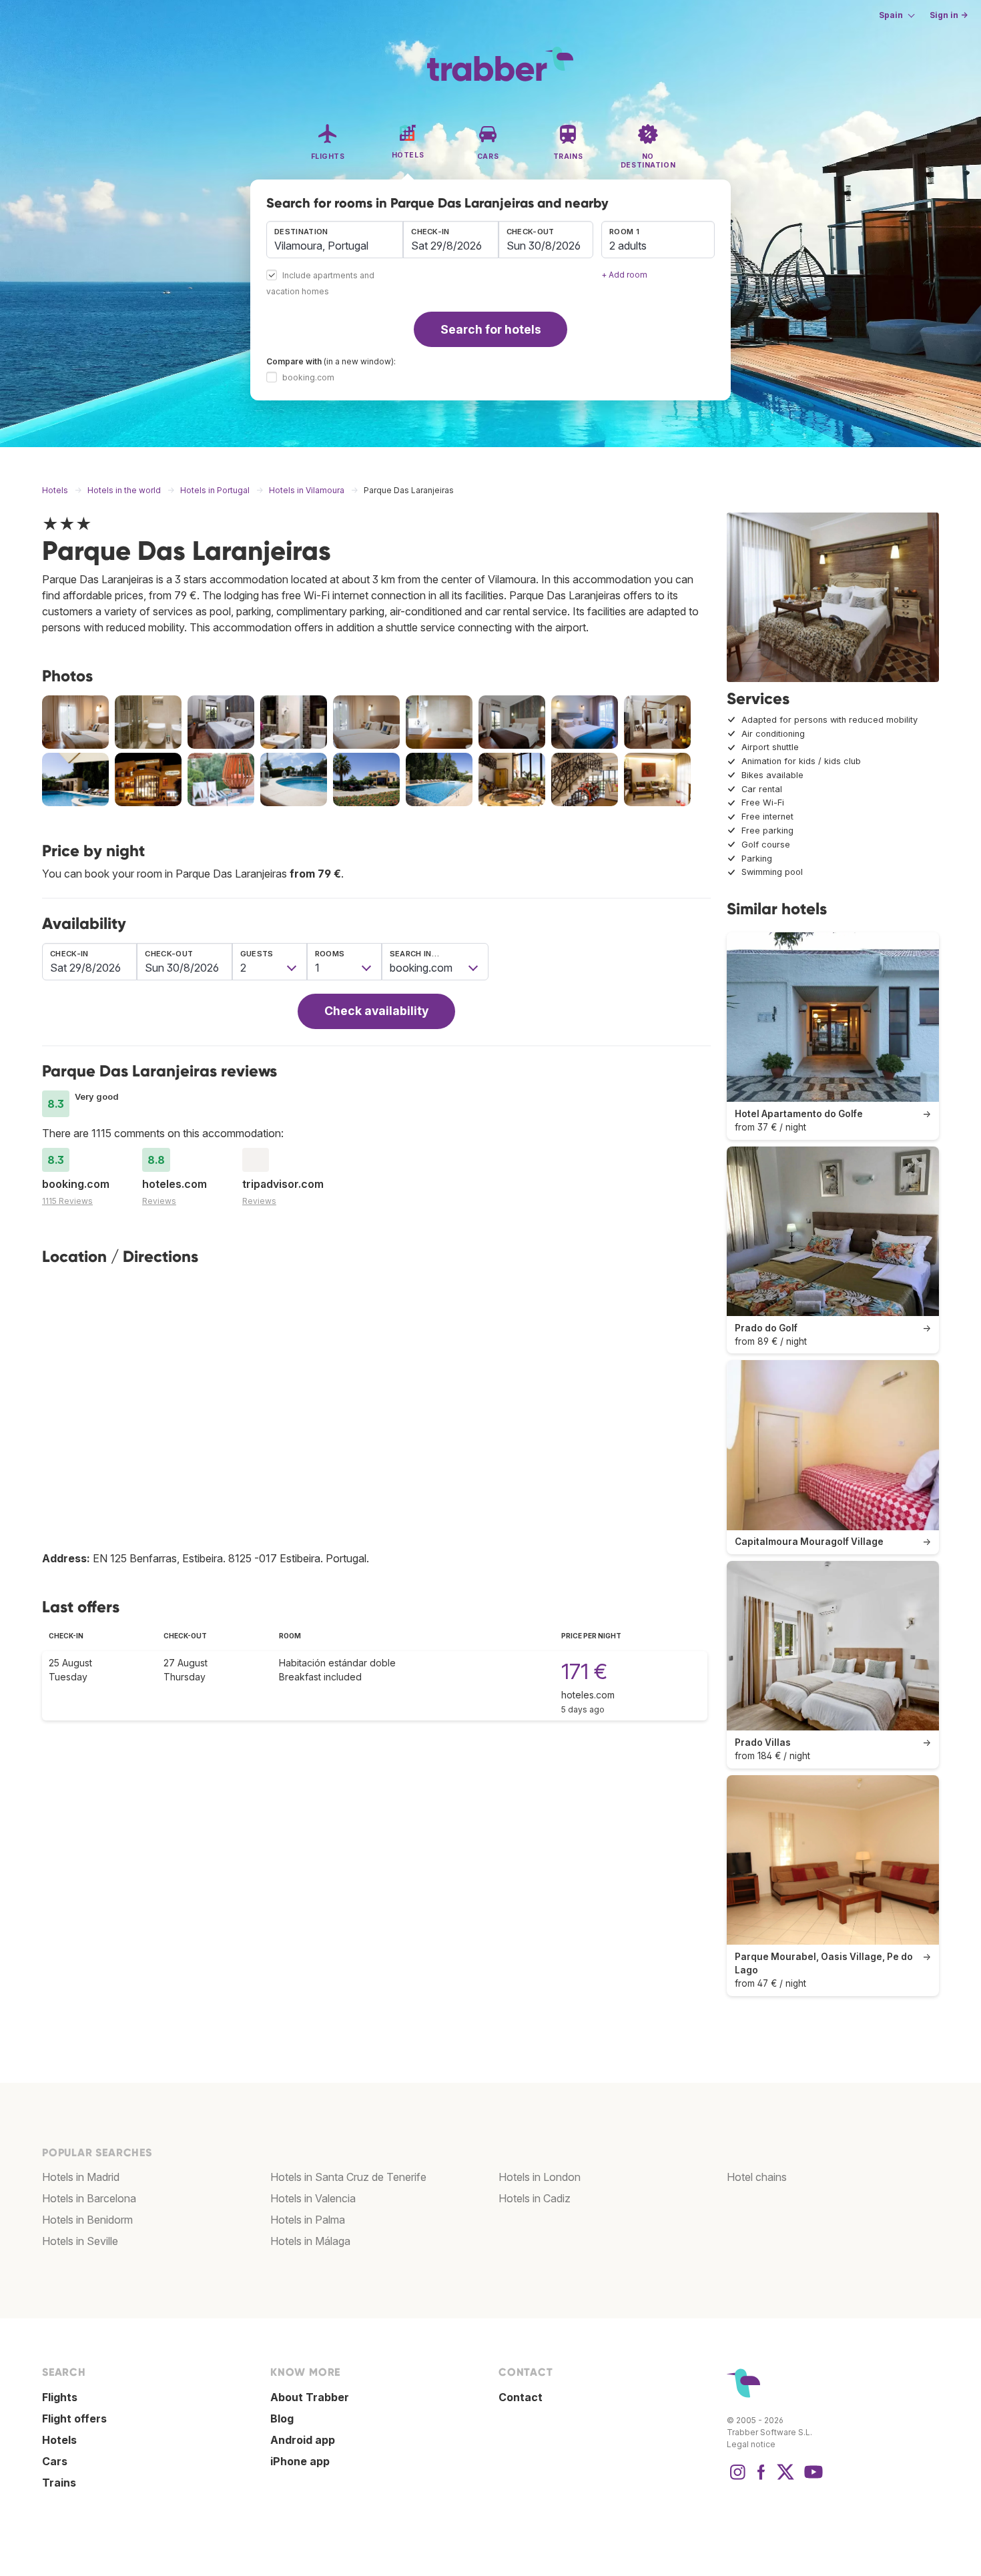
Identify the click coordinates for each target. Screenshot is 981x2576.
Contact (521, 2397)
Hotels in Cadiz (535, 2198)
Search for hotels (491, 329)
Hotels (59, 2440)
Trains (59, 2483)
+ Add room (624, 275)
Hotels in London (540, 2177)
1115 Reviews (67, 1201)
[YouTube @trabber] (811, 2479)
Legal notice (751, 2444)
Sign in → (949, 15)
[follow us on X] (785, 2479)
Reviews (159, 1201)
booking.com (308, 377)
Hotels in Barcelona (89, 2198)
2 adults (628, 246)
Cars (55, 2461)
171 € (584, 1671)
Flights (60, 2397)
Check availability (376, 1011)
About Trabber (310, 2397)
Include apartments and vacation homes (320, 284)
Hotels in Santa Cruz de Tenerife (348, 2177)
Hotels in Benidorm (87, 2220)
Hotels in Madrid (81, 2177)
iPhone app (300, 2461)
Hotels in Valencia (313, 2198)
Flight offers (74, 2419)
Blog (282, 2419)
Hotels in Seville (80, 2241)
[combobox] (335, 240)
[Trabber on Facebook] (761, 2479)
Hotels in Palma (308, 2220)
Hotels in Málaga (310, 2241)
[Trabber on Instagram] (737, 2479)
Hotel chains (757, 2177)
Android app (303, 2440)
